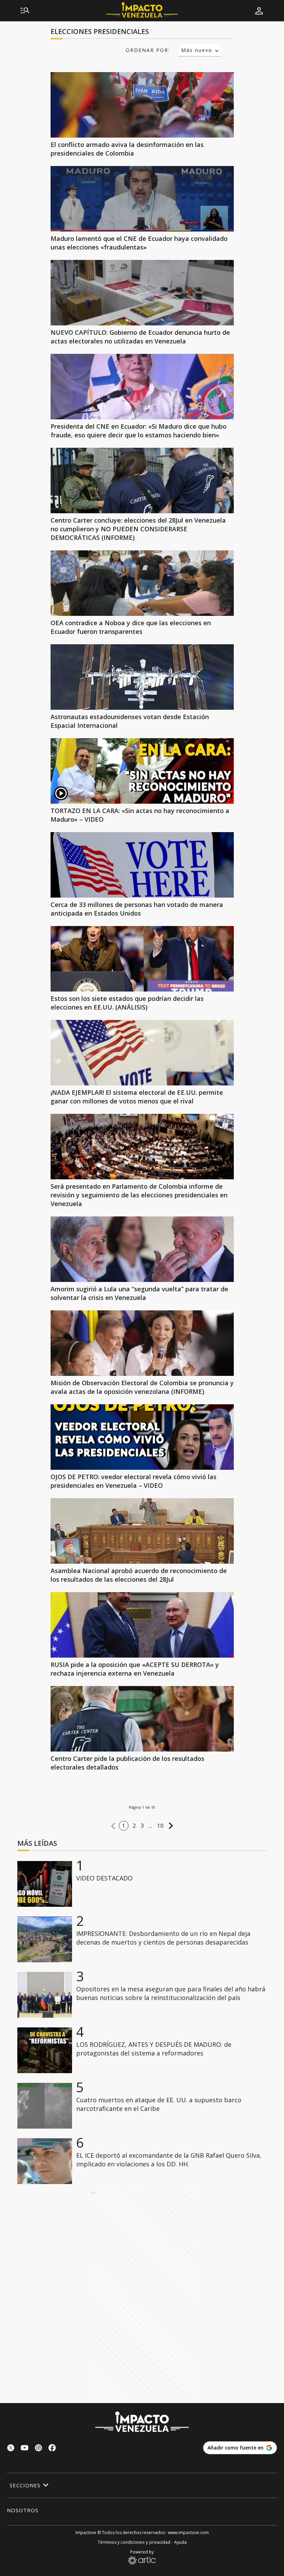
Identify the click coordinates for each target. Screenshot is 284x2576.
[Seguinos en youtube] (25, 2449)
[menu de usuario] (259, 11)
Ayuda (180, 2542)
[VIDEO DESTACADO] (45, 1884)
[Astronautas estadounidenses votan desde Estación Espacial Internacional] (142, 677)
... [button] (150, 1826)
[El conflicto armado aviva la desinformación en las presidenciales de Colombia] (142, 105)
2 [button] (134, 1826)
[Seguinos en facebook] (52, 2449)
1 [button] (124, 1826)
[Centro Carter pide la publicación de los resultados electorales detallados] (142, 1719)
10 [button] (161, 1826)
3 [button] (142, 1826)
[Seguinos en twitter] (11, 2449)
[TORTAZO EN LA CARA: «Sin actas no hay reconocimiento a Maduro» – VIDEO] (142, 771)
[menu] (25, 11)
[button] (113, 1826)
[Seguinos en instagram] (38, 2449)
